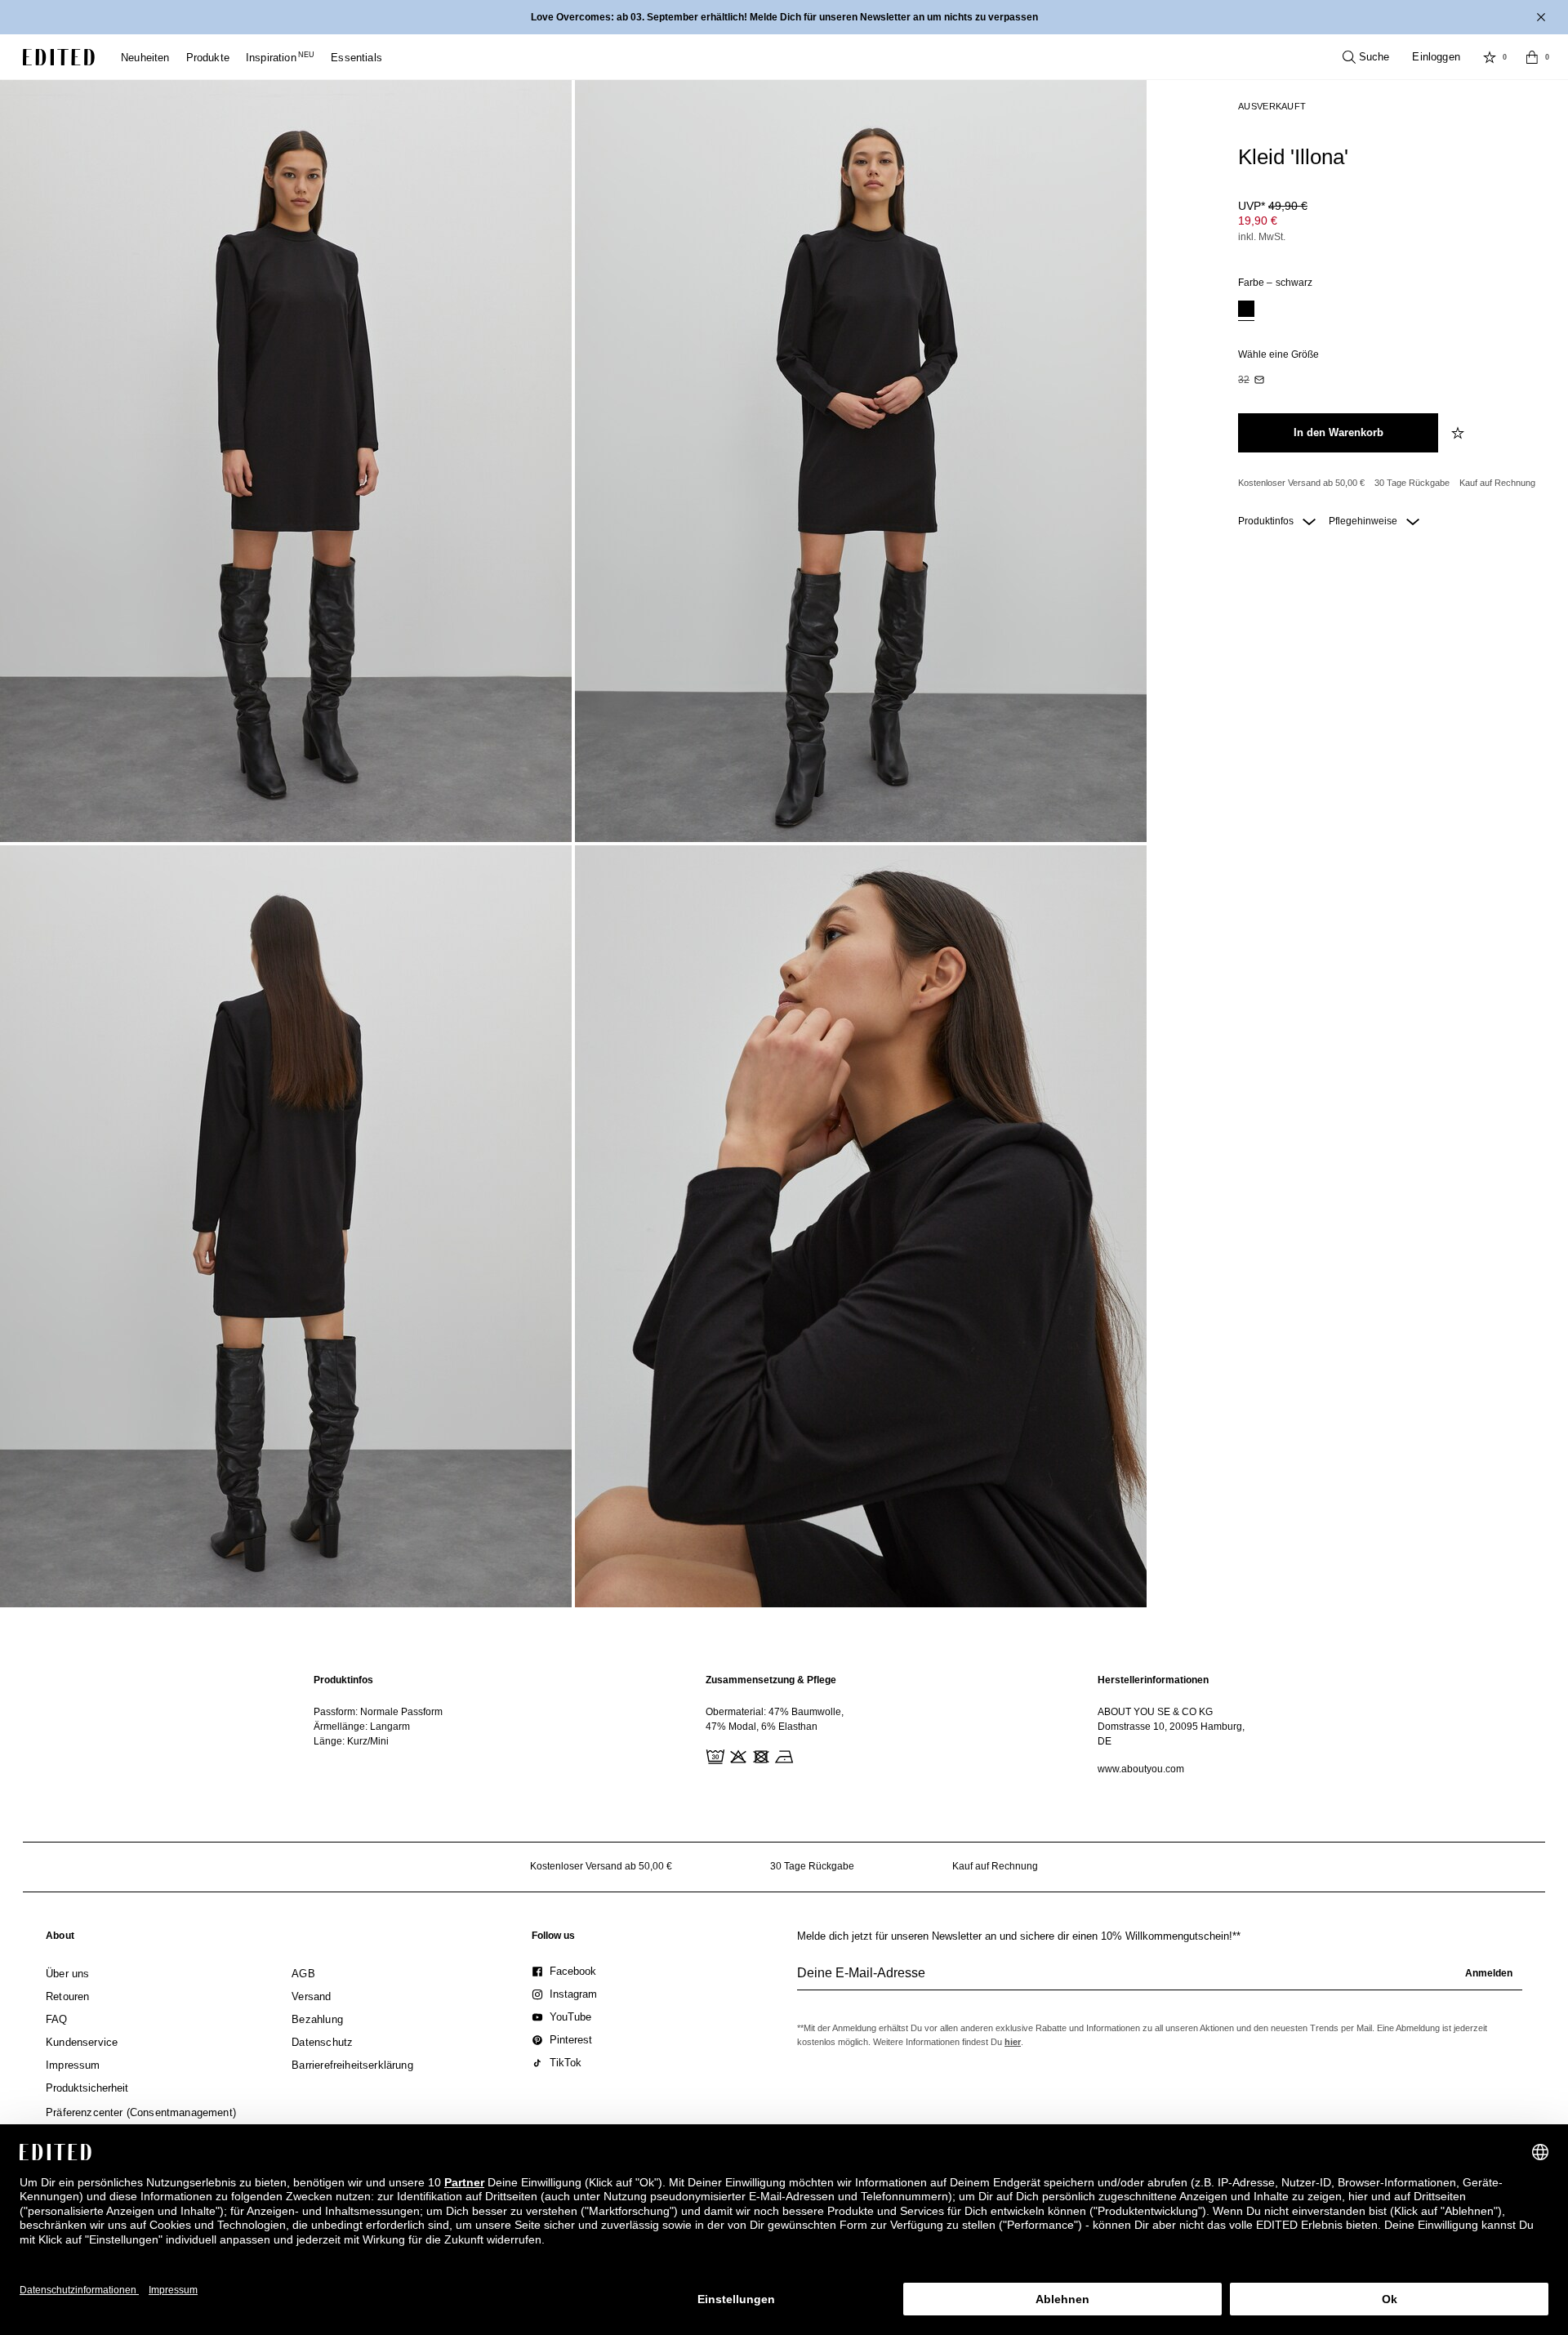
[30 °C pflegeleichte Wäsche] (714, 1755)
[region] (392, 1725)
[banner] (784, 17)
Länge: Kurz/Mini (351, 1741)
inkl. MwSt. (1262, 237)
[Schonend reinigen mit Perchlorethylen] (805, 1755)
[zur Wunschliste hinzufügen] (1459, 433)
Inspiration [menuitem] (280, 58)
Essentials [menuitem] (356, 58)
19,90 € (1258, 221)
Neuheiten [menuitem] (145, 58)
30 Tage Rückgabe (1412, 483)
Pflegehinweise (1364, 521)
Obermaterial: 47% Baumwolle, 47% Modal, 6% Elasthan (775, 1719)
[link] (60, 1939)
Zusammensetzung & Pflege (771, 1680)
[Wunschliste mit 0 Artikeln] (1490, 57)
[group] (1160, 1980)
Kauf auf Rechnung (1497, 483)
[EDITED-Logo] (59, 57)
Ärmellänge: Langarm (362, 1727)
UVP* (1273, 206)
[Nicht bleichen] (737, 1755)
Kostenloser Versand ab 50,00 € (1301, 483)
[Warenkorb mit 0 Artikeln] (1532, 57)
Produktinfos (1267, 521)
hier (1013, 2042)
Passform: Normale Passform (378, 1712)
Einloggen (1436, 57)
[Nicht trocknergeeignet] (759, 1755)
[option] (1246, 311)
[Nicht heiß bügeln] (782, 1755)
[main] (784, 1725)
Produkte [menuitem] (208, 58)
